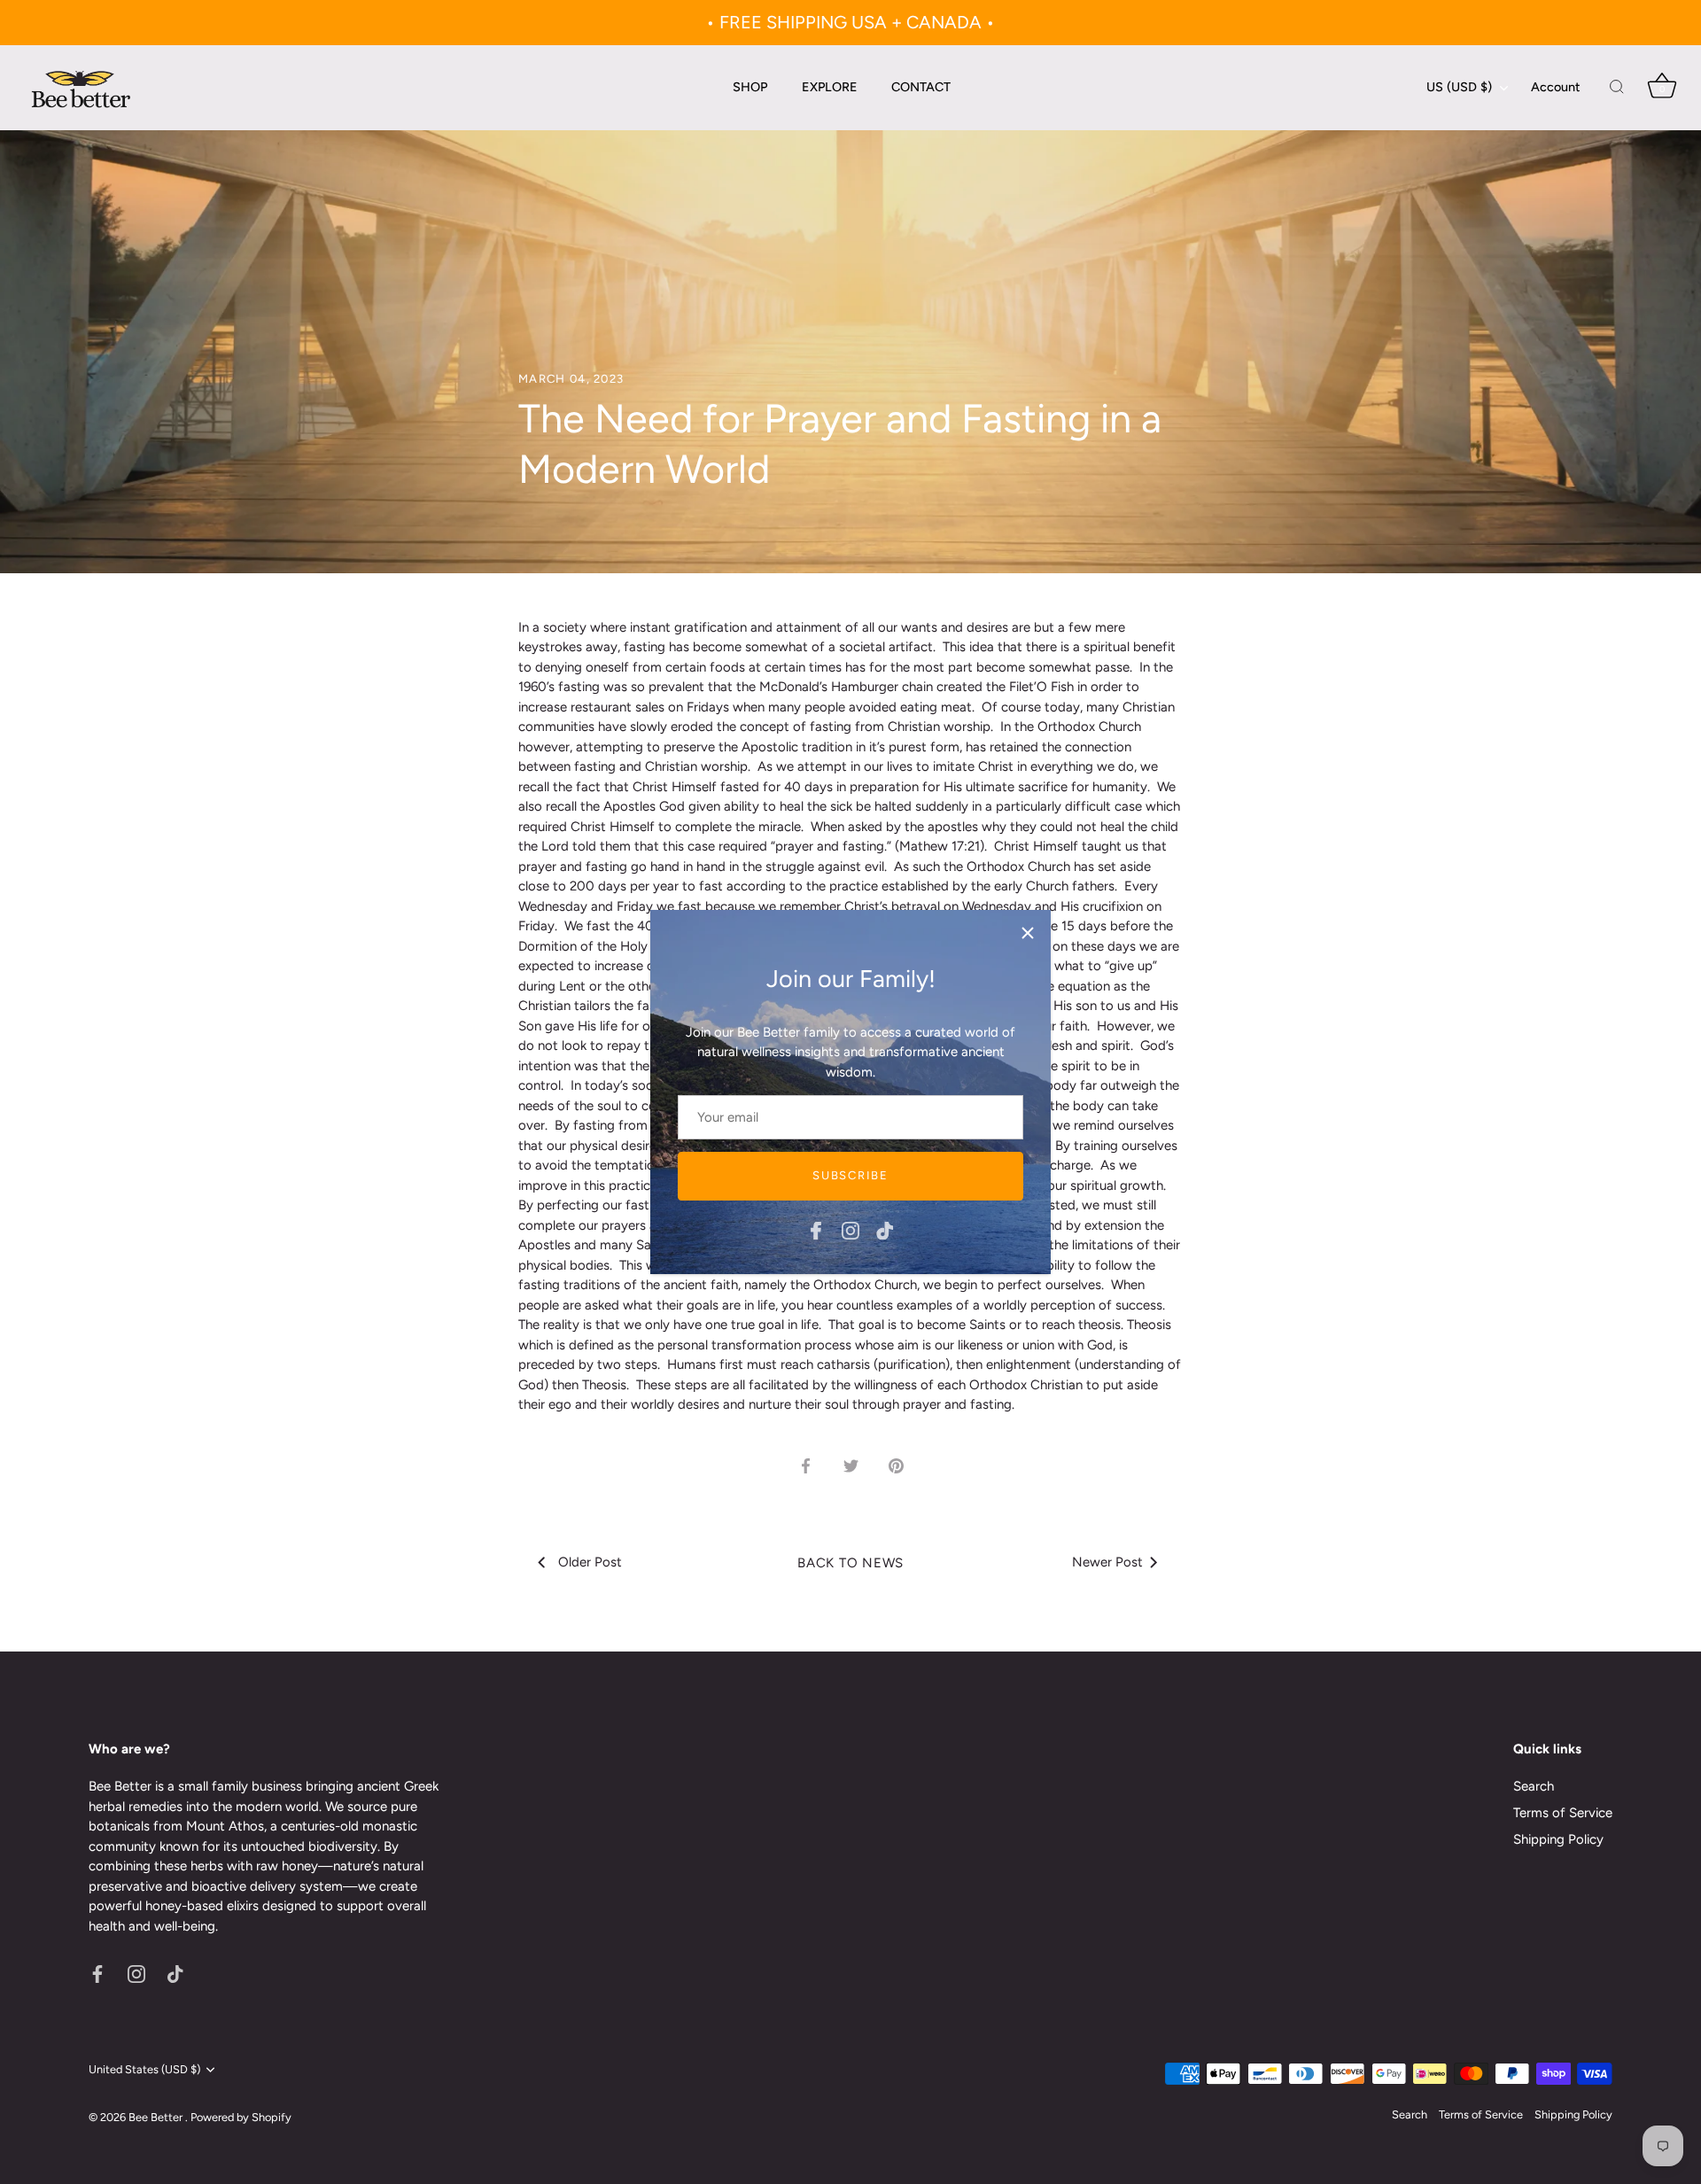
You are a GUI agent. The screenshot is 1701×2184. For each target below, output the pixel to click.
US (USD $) (1459, 87)
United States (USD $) (144, 2069)
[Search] (1617, 88)
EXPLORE (830, 87)
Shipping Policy (1558, 1839)
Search (1534, 1786)
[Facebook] (816, 1230)
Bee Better (157, 2117)
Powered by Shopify (241, 2117)
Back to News (850, 1563)
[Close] (1028, 933)
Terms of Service (1563, 1813)
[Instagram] (850, 1230)
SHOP (750, 87)
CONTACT (921, 87)
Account (1556, 87)
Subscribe (850, 1175)
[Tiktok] (885, 1230)
